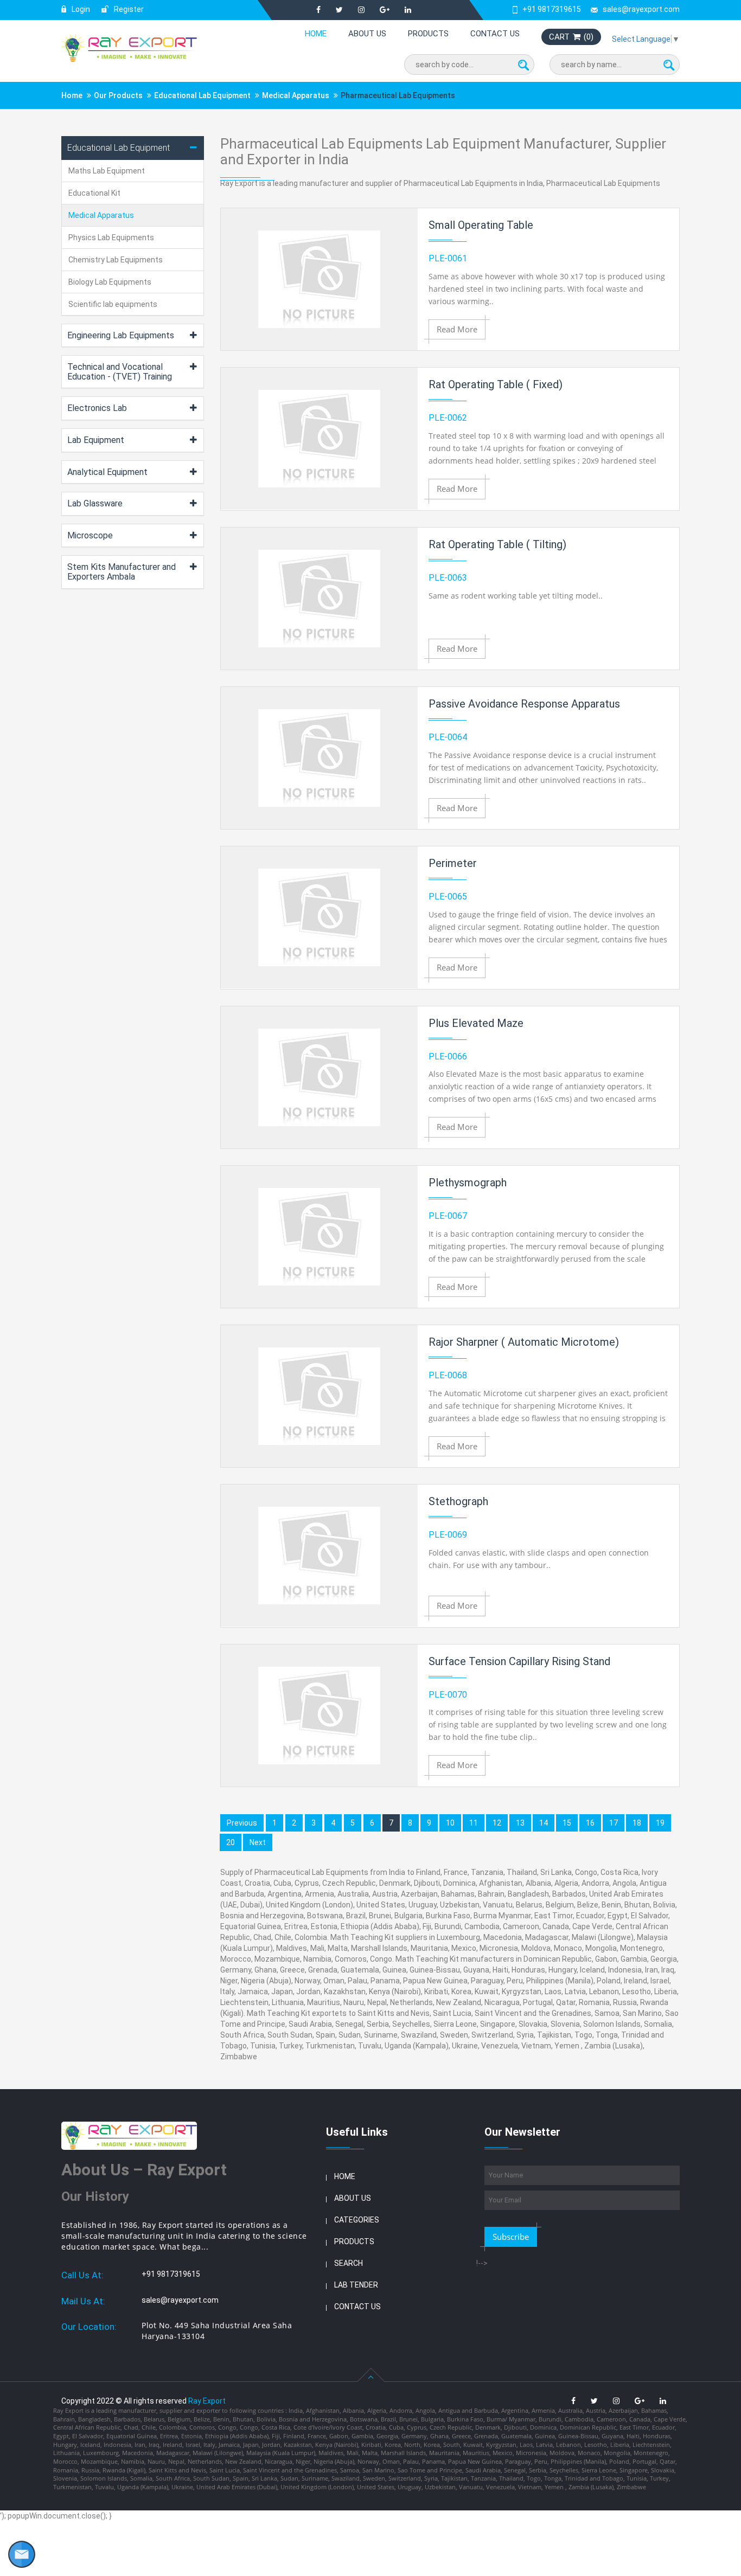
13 (520, 1823)
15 (567, 1823)
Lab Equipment (96, 440)
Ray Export (207, 2401)
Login (80, 9)
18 (637, 1823)
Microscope (90, 535)
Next (258, 1842)
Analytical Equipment (107, 472)
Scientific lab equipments (113, 304)
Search (349, 2263)
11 (474, 1823)
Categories (357, 2220)
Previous (242, 1823)
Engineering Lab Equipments (121, 335)
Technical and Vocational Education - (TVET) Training (120, 372)
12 (497, 1823)
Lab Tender (356, 2285)
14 (544, 1823)
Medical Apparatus (296, 95)
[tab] (133, 148)
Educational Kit (94, 193)
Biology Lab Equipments (110, 282)
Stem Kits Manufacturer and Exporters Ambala (122, 572)
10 (450, 1823)
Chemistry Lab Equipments (116, 260)
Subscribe (511, 2237)
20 (231, 1842)
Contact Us (495, 34)
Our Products (118, 95)
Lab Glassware (95, 503)
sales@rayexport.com (641, 9)
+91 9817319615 (552, 9)
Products (428, 34)
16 (590, 1823)
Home (316, 34)
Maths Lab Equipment (107, 171)
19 (660, 1823)
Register (128, 9)
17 (614, 1823)
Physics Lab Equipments (111, 237)
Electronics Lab (97, 408)
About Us (367, 34)
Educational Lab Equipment (202, 95)
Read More (457, 329)
